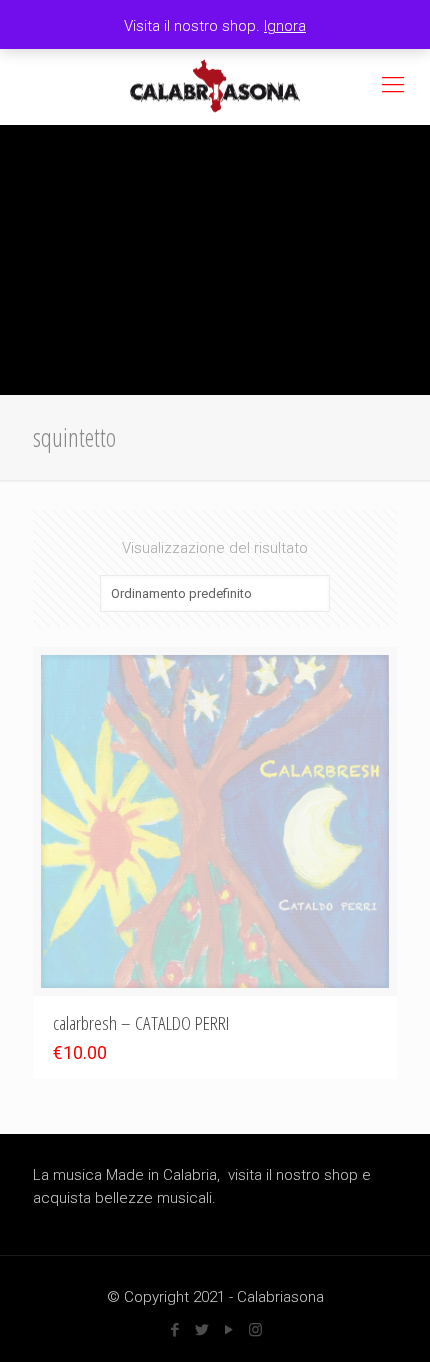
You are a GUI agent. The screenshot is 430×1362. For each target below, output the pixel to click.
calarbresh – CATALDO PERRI (141, 1023)
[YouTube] (228, 1330)
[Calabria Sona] (215, 85)
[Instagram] (255, 1330)
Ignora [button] (285, 26)
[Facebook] (174, 1330)
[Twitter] (201, 1330)
